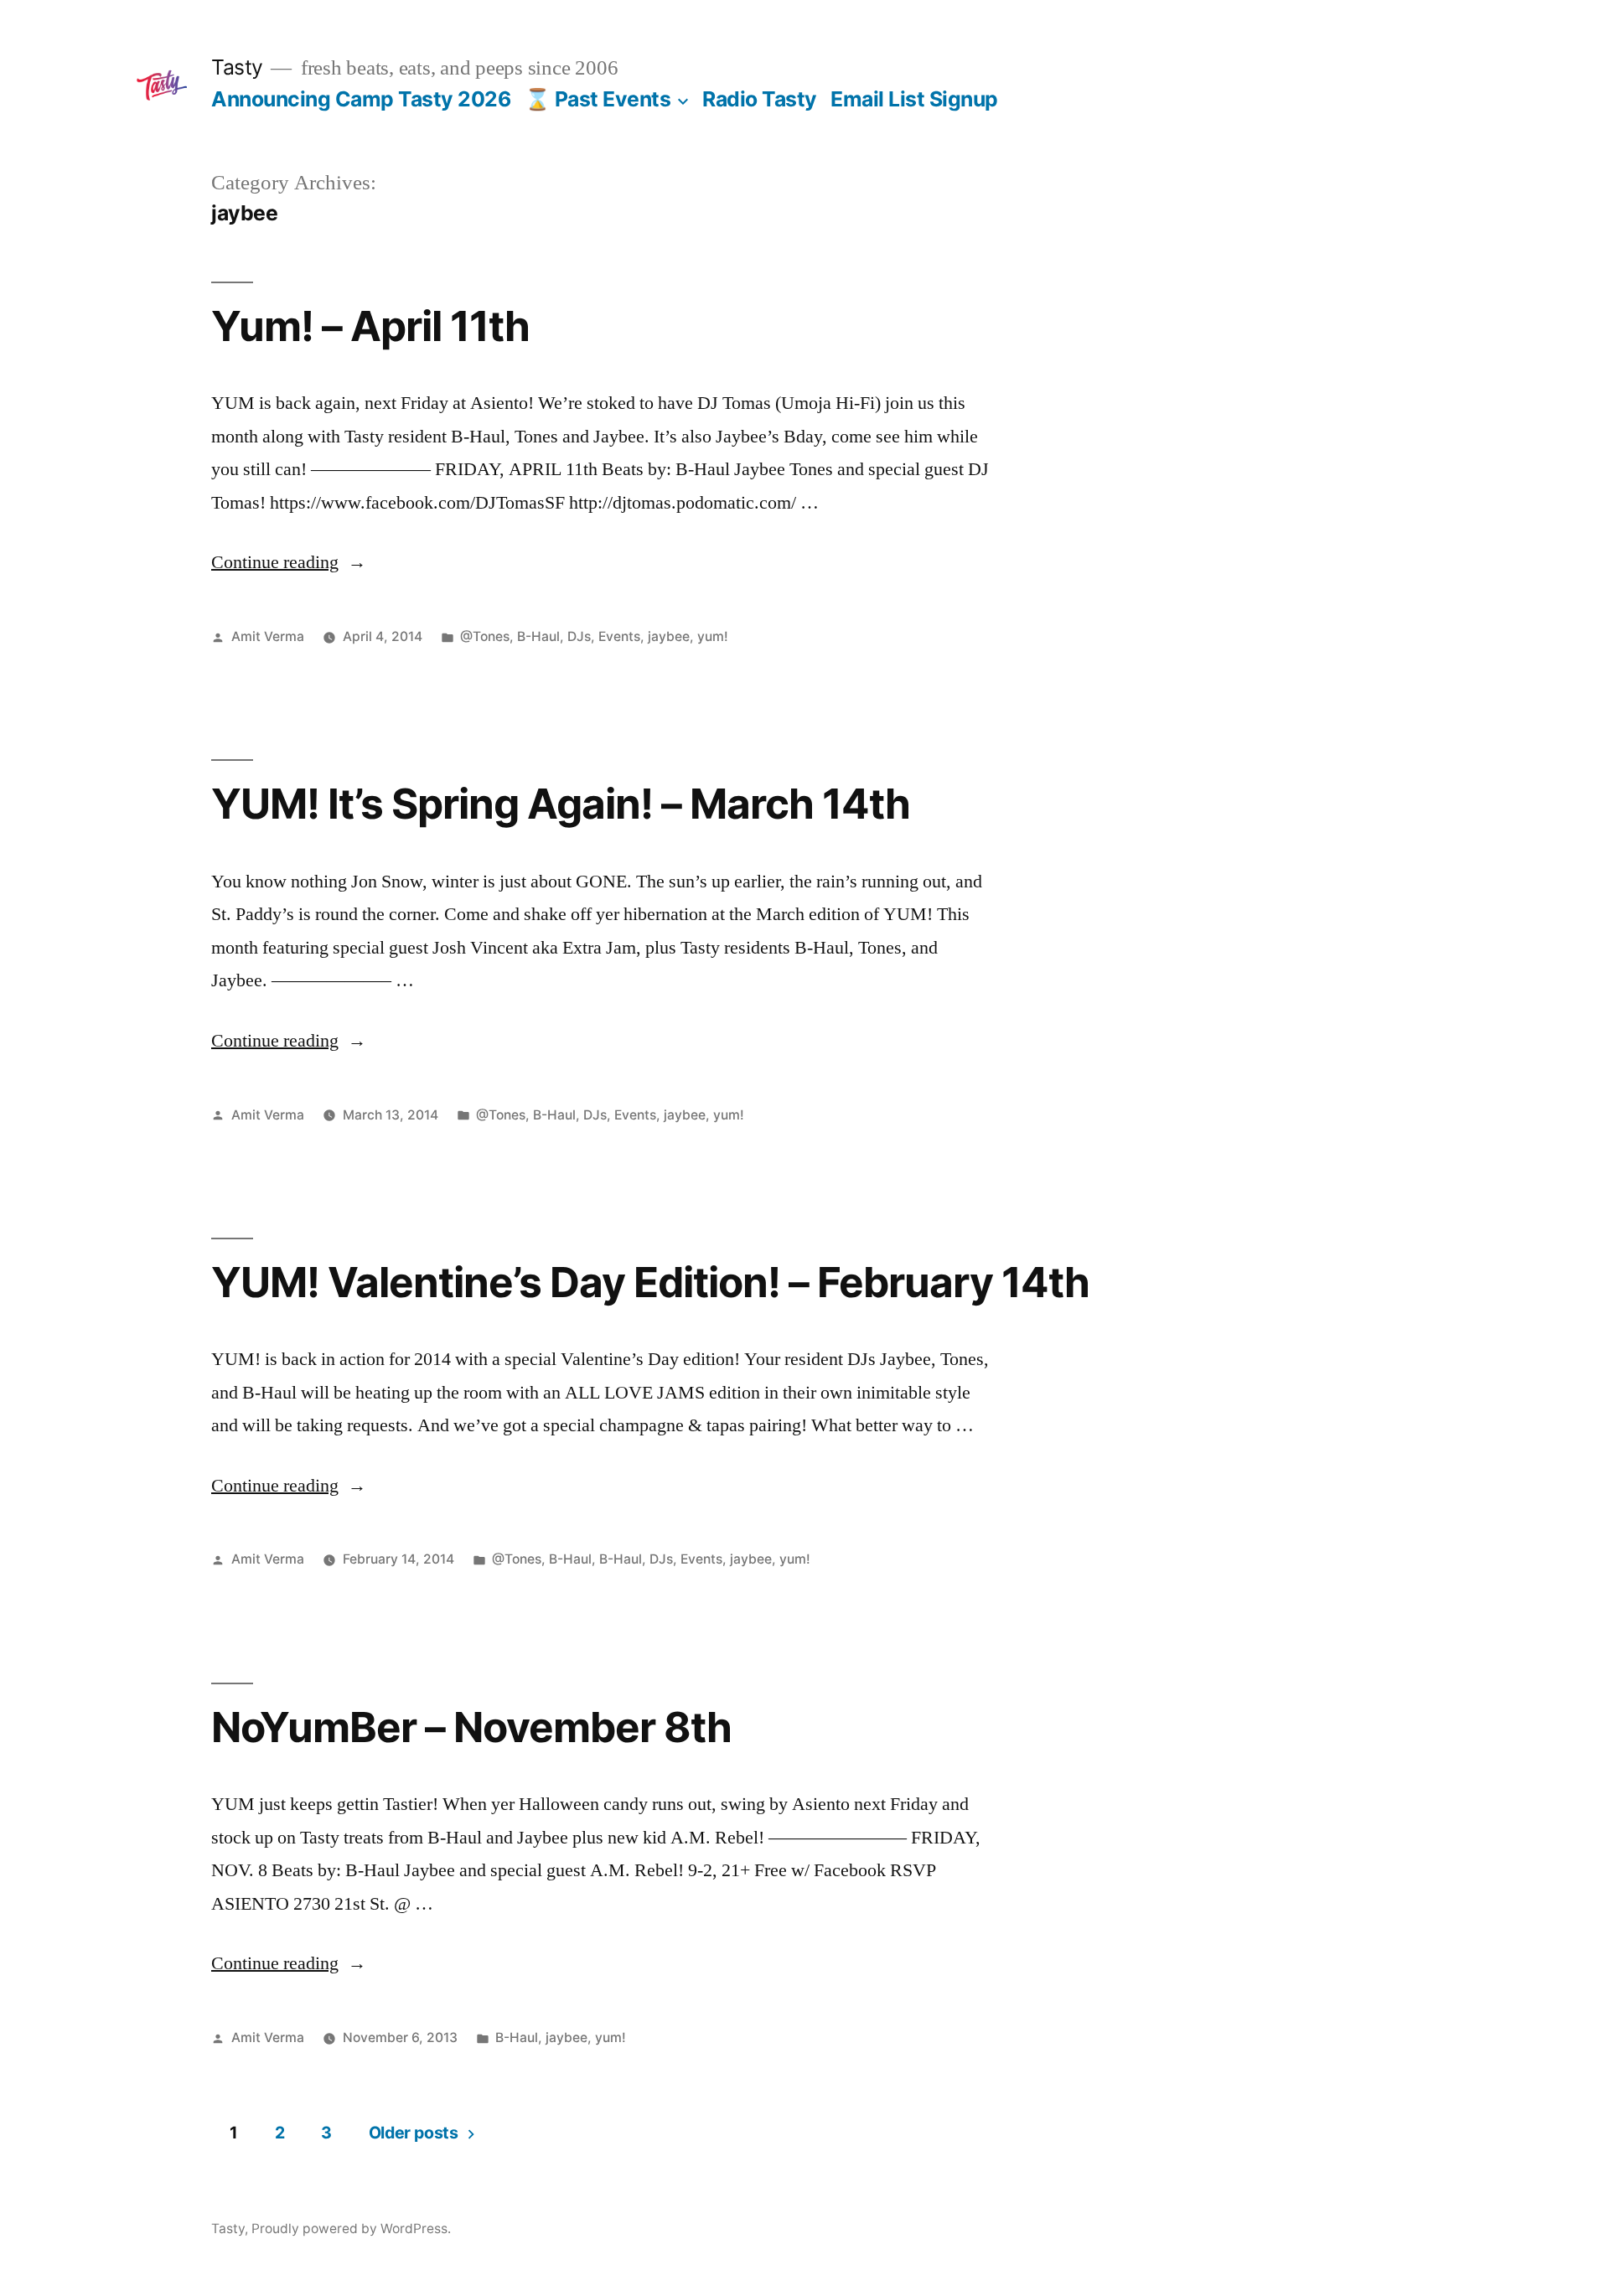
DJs (579, 636)
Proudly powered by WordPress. (351, 2229)
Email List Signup (914, 99)
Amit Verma (268, 636)
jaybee (669, 636)
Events (619, 636)
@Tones (485, 636)
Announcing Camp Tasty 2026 (361, 99)
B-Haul (538, 636)
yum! (713, 636)
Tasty (237, 67)
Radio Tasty (760, 99)
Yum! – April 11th (370, 326)
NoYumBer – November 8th (471, 1727)
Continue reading (289, 562)
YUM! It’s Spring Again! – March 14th (561, 804)
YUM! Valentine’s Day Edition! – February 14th (650, 1282)
